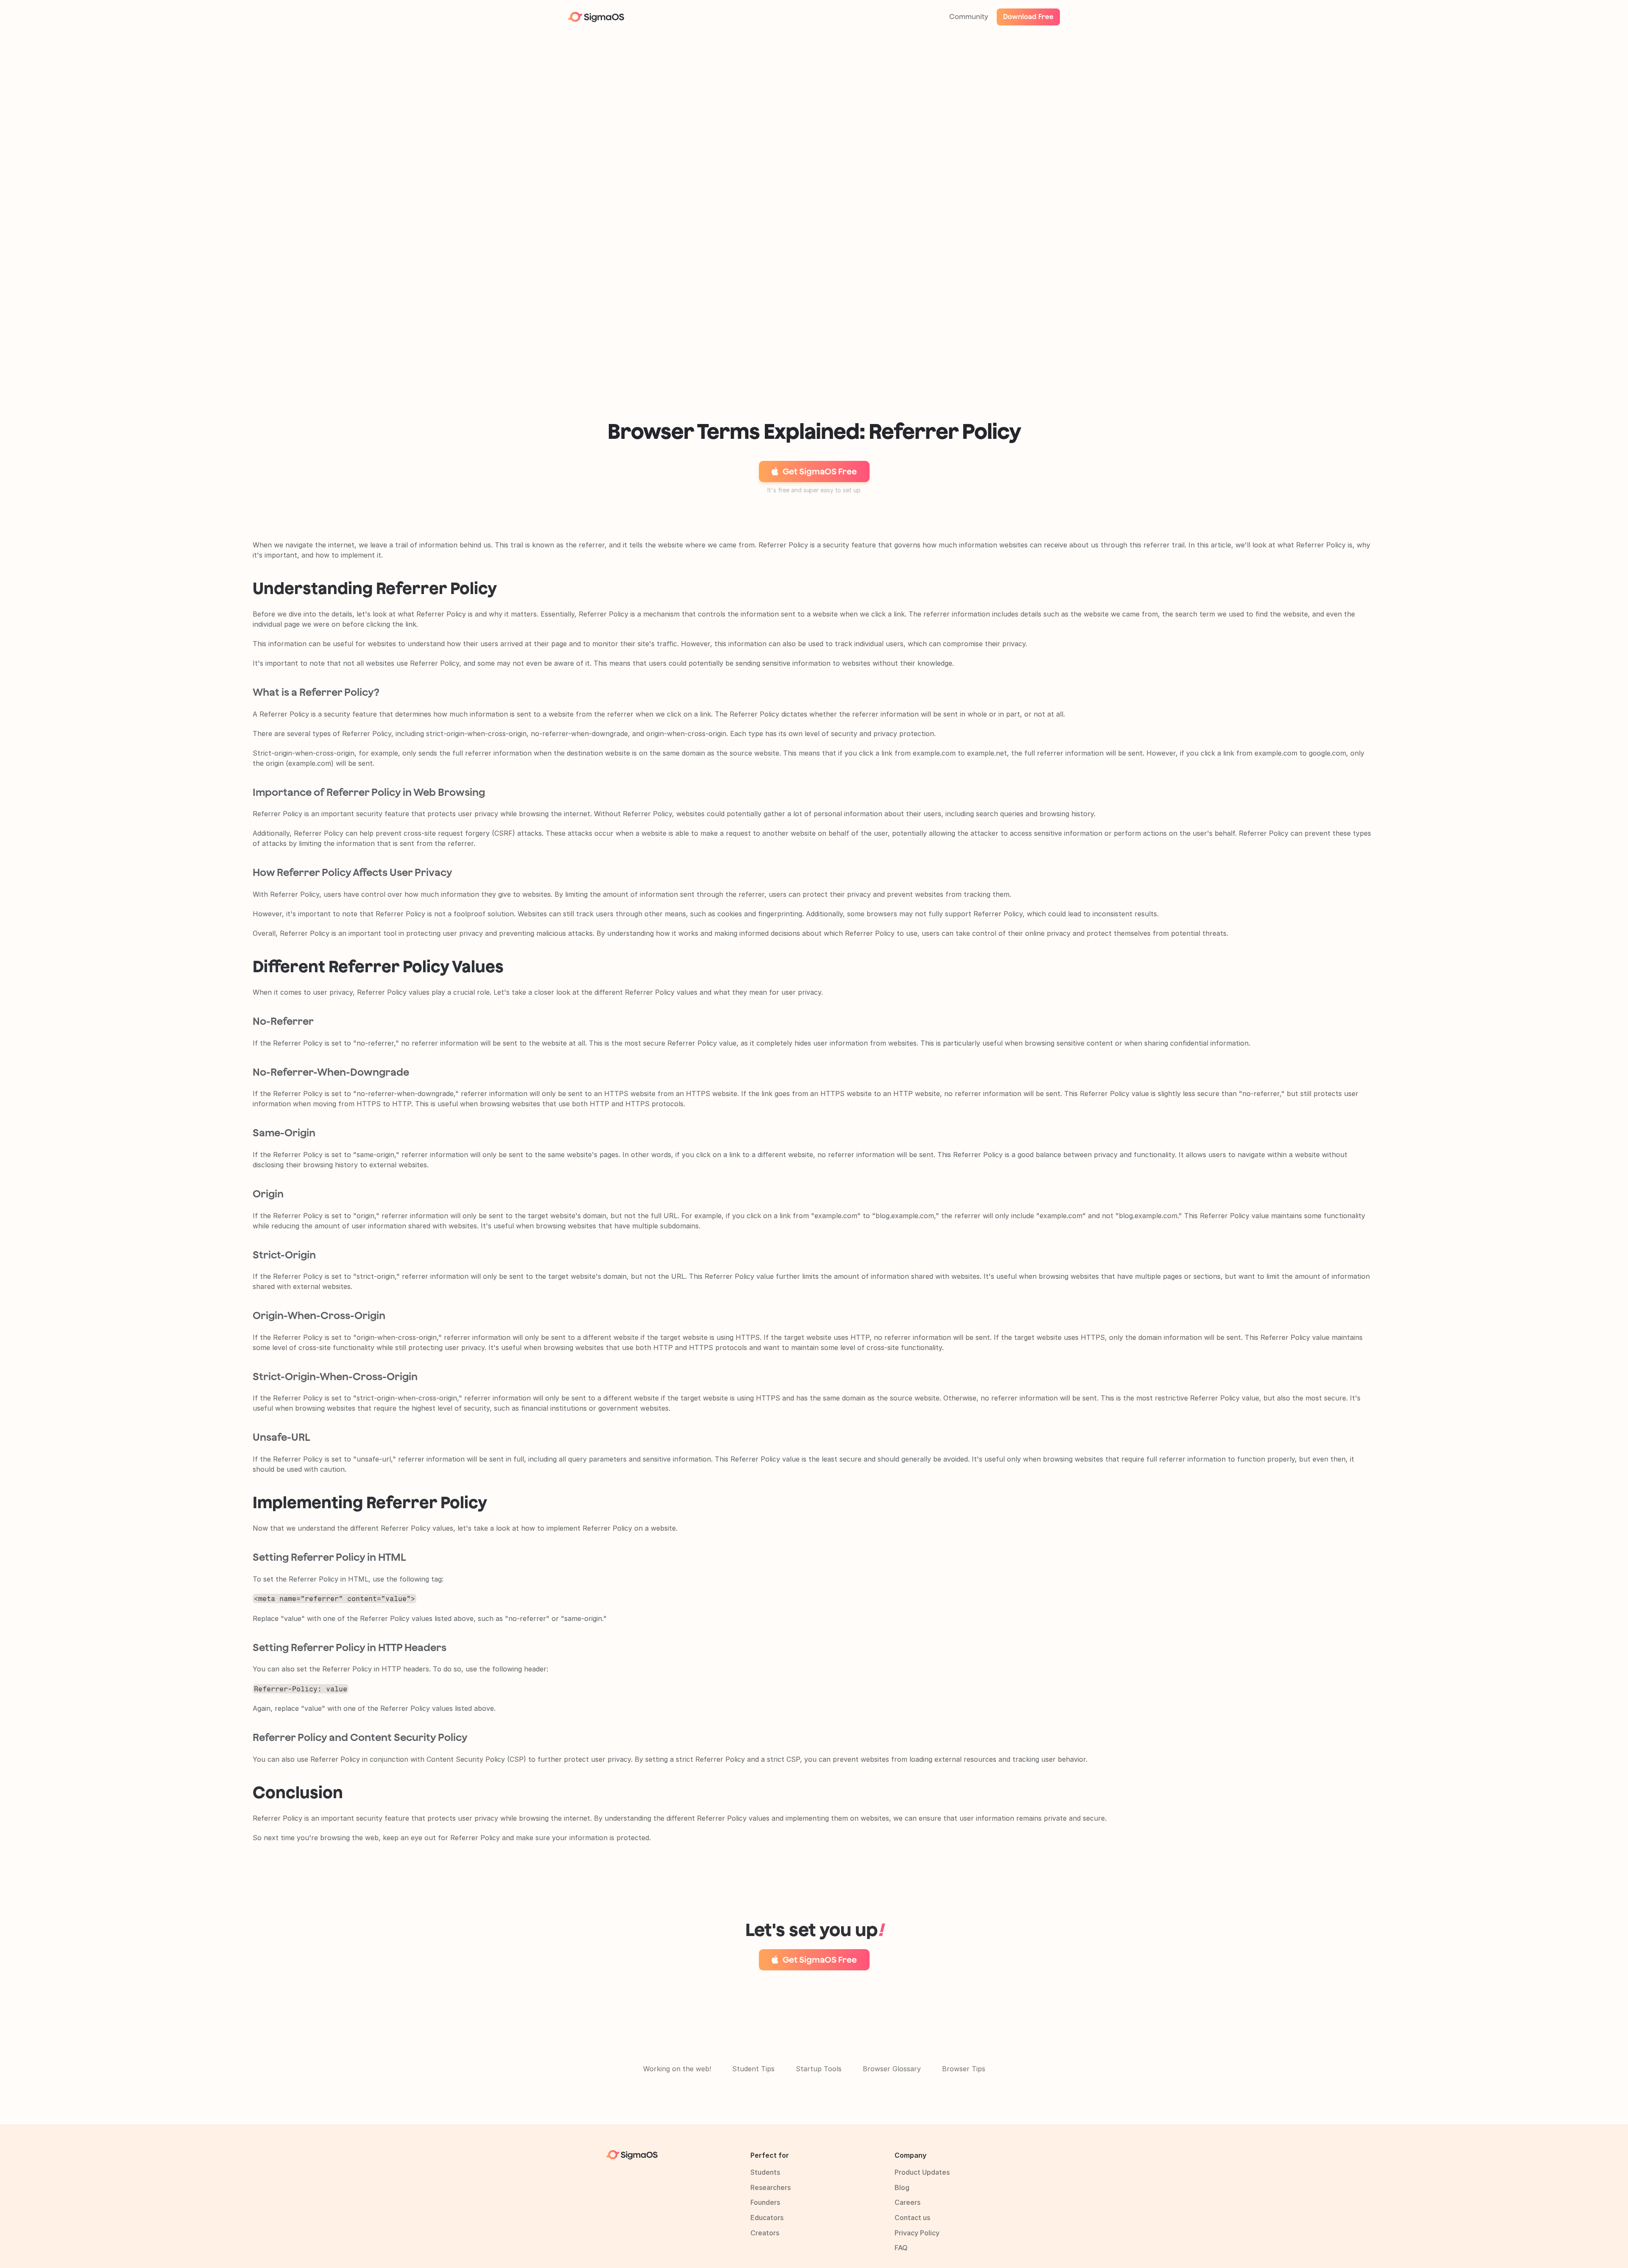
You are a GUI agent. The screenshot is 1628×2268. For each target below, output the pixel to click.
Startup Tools (819, 2069)
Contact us (912, 2218)
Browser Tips (964, 2069)
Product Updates (922, 2172)
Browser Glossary (892, 2069)
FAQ (901, 2248)
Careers (907, 2202)
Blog (902, 2187)
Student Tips (753, 2069)
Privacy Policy (917, 2233)
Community (969, 17)
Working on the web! (677, 2069)
